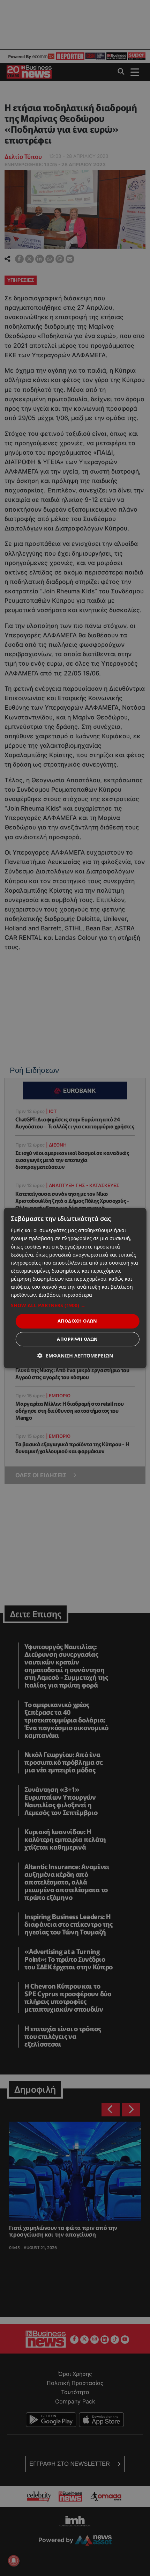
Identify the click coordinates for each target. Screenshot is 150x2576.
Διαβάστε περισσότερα (65, 1295)
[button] (75, 1305)
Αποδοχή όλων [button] (77, 1321)
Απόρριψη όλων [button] (77, 1339)
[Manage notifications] (14, 2561)
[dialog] (75, 1288)
